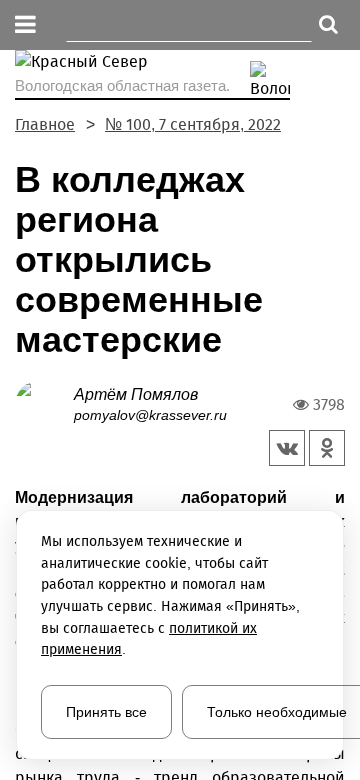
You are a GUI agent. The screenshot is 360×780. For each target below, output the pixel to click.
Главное (45, 124)
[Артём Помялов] (44, 403)
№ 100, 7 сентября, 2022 (193, 124)
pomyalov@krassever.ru (150, 415)
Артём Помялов (136, 394)
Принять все (106, 712)
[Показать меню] (25, 25)
